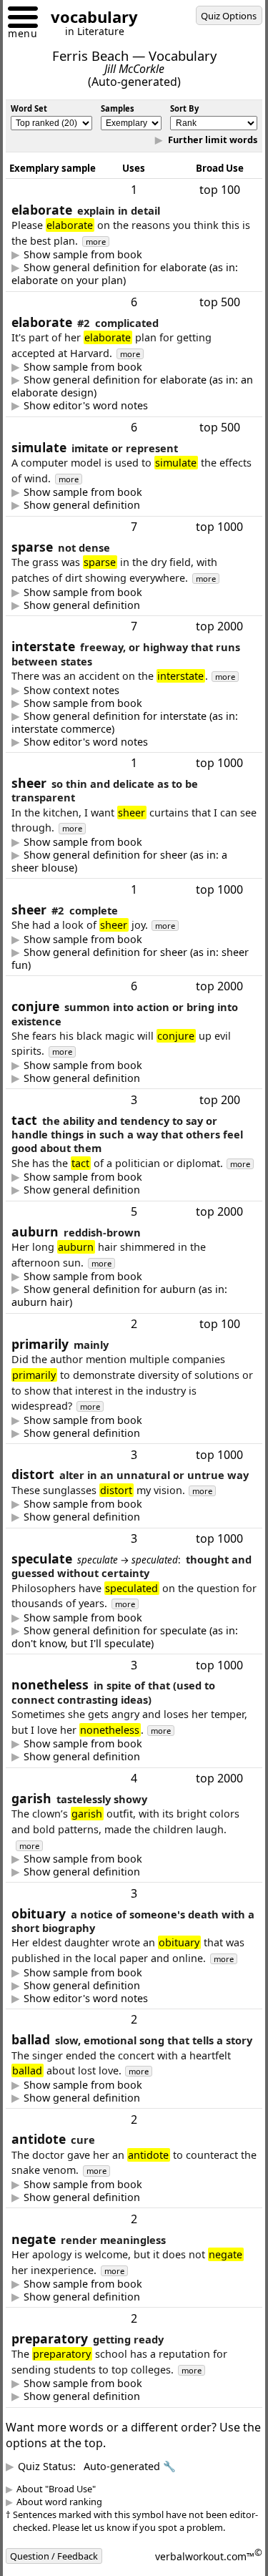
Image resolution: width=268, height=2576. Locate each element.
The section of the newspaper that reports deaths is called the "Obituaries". (124, 2059)
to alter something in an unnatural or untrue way (131, 1562)
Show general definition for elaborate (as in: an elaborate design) (128, 386)
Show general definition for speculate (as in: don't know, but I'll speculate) (128, 1682)
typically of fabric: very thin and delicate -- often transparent (130, 877)
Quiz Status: (108, 2541)
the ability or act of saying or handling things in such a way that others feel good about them (132, 1221)
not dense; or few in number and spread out (130, 605)
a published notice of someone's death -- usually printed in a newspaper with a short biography (128, 2046)
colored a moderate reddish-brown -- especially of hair (130, 1327)
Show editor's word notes (96, 406)
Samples (118, 108)
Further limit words (201, 140)
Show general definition (93, 505)
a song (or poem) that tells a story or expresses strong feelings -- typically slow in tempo (129, 2172)
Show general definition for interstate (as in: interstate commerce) (128, 738)
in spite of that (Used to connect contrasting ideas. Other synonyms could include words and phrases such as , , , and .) (133, 1802)
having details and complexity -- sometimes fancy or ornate (128, 386)
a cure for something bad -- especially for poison (123, 2271)
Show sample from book (94, 255)
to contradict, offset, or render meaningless (128, 2371)
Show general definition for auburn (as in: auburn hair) (130, 1327)
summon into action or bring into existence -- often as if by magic (133, 1094)
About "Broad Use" (67, 2563)
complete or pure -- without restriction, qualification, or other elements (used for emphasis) (126, 974)
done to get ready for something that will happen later (122, 2471)
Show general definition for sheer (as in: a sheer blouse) (130, 877)
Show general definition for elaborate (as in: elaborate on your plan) (128, 274)
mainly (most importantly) (86, 1464)
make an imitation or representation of (117, 505)
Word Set (29, 108)
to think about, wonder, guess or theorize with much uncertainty (128, 1682)
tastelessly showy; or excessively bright (117, 1917)
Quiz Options (229, 16)
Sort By (184, 108)
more (138, 241)
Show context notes (82, 706)
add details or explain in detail (128, 274)
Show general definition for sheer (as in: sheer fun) (126, 974)
